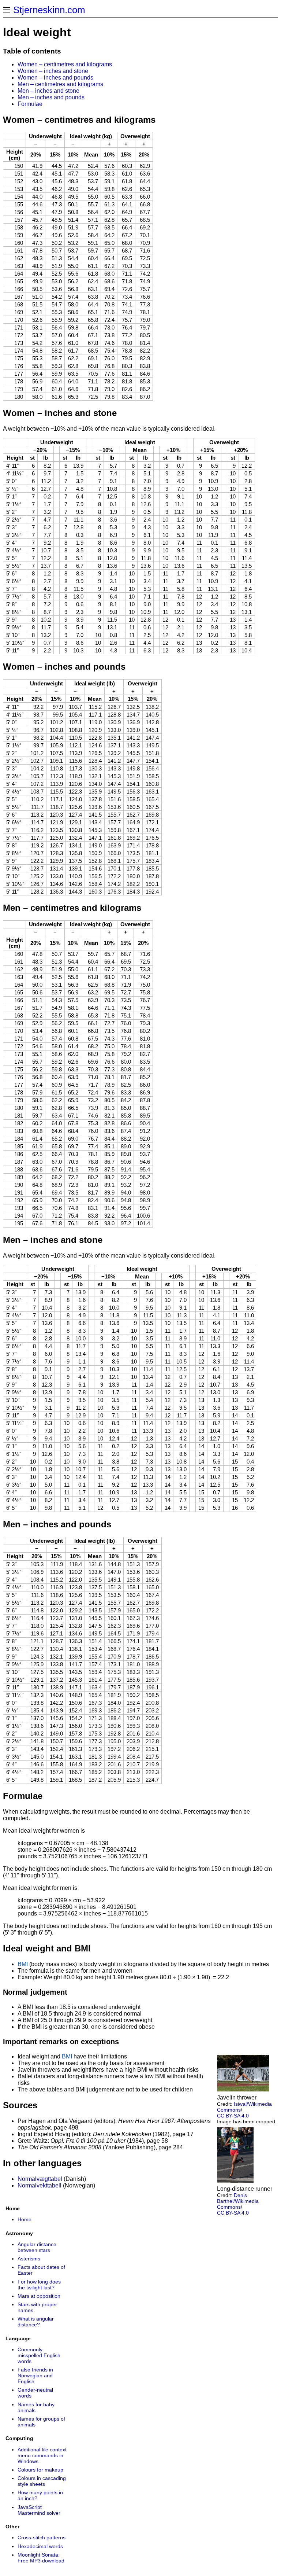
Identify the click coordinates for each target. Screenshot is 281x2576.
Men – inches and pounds (51, 97)
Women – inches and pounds (55, 78)
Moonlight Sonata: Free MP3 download (41, 2558)
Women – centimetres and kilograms (65, 64)
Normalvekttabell (40, 2185)
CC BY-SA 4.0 (233, 2116)
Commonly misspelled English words (39, 2355)
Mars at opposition (39, 2296)
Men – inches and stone (48, 91)
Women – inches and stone (53, 71)
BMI (23, 1964)
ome (26, 2219)
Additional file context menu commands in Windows (42, 2455)
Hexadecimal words (40, 2546)
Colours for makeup (40, 2470)
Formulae (30, 104)
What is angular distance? (36, 2322)
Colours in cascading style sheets (42, 2481)
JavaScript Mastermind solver (39, 2510)
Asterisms (29, 2259)
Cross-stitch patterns (42, 2538)
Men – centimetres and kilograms (60, 84)
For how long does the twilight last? (39, 2285)
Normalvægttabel (40, 2179)
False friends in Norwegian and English (35, 2376)
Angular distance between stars (37, 2247)
